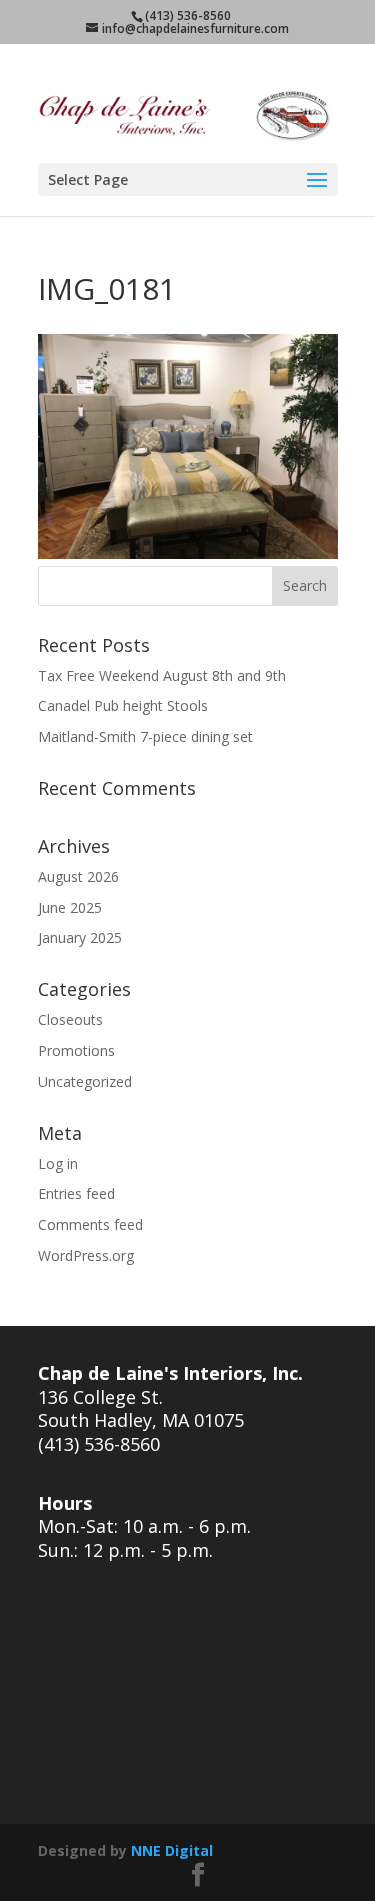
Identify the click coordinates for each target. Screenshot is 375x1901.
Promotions (76, 1050)
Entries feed (76, 1193)
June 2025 (70, 907)
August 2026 (78, 876)
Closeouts (70, 1019)
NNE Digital (172, 1850)
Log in (58, 1163)
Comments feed (90, 1224)
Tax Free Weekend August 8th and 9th (162, 675)
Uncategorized (85, 1081)
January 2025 (80, 937)
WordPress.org (86, 1255)
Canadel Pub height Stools (123, 705)
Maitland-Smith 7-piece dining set (145, 736)
